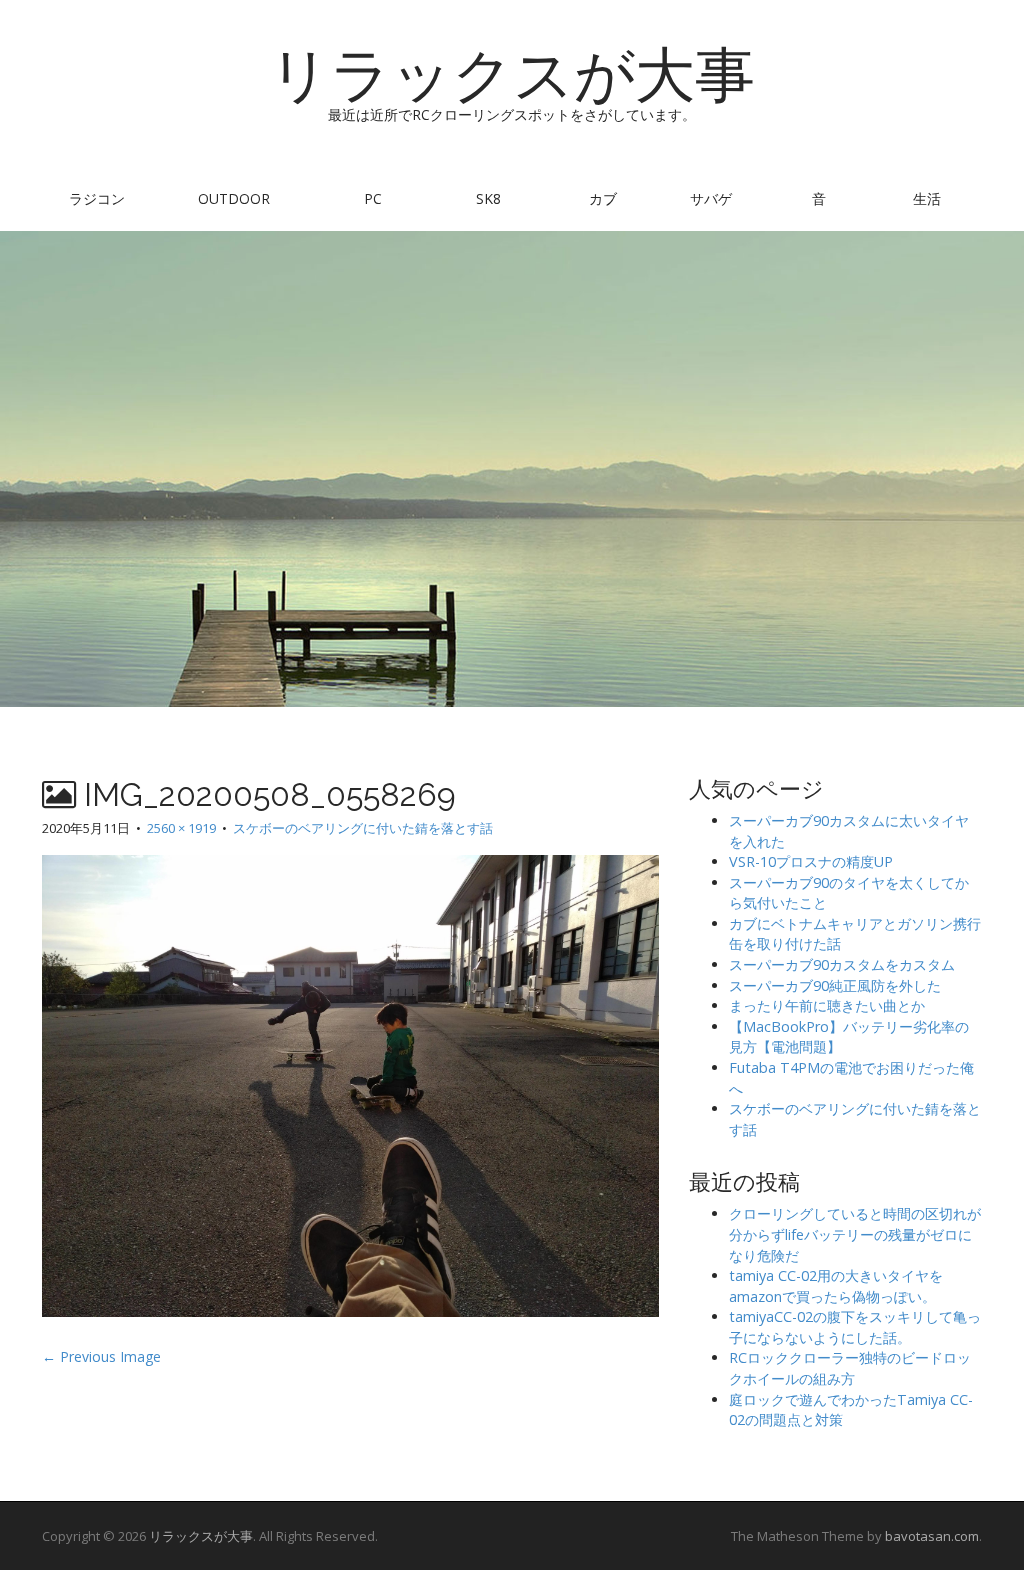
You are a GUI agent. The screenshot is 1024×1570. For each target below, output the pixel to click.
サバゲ (711, 198)
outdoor (234, 198)
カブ (603, 198)
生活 (927, 198)
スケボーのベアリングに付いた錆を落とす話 (363, 828)
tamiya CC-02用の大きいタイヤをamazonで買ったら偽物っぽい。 (836, 1286)
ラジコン (97, 198)
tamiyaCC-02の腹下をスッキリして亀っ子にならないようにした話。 (855, 1327)
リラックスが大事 (512, 75)
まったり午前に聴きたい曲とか (827, 1005)
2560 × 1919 (181, 828)
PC (373, 198)
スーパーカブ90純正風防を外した (835, 985)
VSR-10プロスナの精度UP (811, 861)
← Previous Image (101, 1356)
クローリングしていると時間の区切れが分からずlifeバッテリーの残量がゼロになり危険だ (855, 1234)
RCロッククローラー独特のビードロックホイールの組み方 (850, 1368)
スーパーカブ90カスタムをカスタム (842, 964)
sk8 (488, 198)
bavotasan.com (932, 1536)
